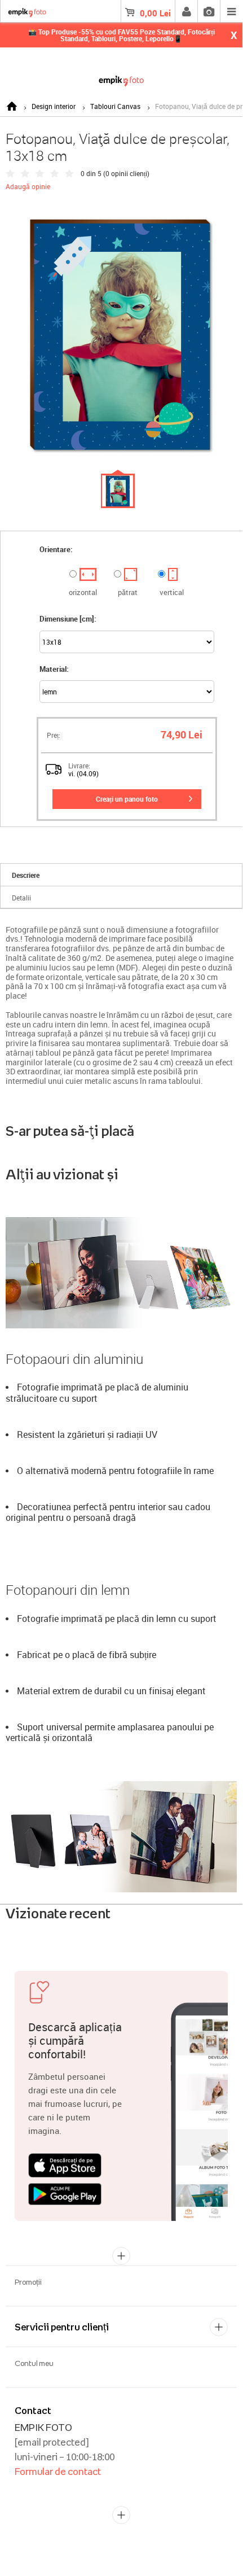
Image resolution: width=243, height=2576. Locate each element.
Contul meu (34, 2363)
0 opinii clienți (126, 173)
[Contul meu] (186, 11)
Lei (155, 13)
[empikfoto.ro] (121, 79)
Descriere (26, 875)
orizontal (83, 592)
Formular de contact (58, 2472)
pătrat (128, 592)
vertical (172, 592)
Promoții (28, 2282)
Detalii (21, 898)
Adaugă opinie (28, 186)
